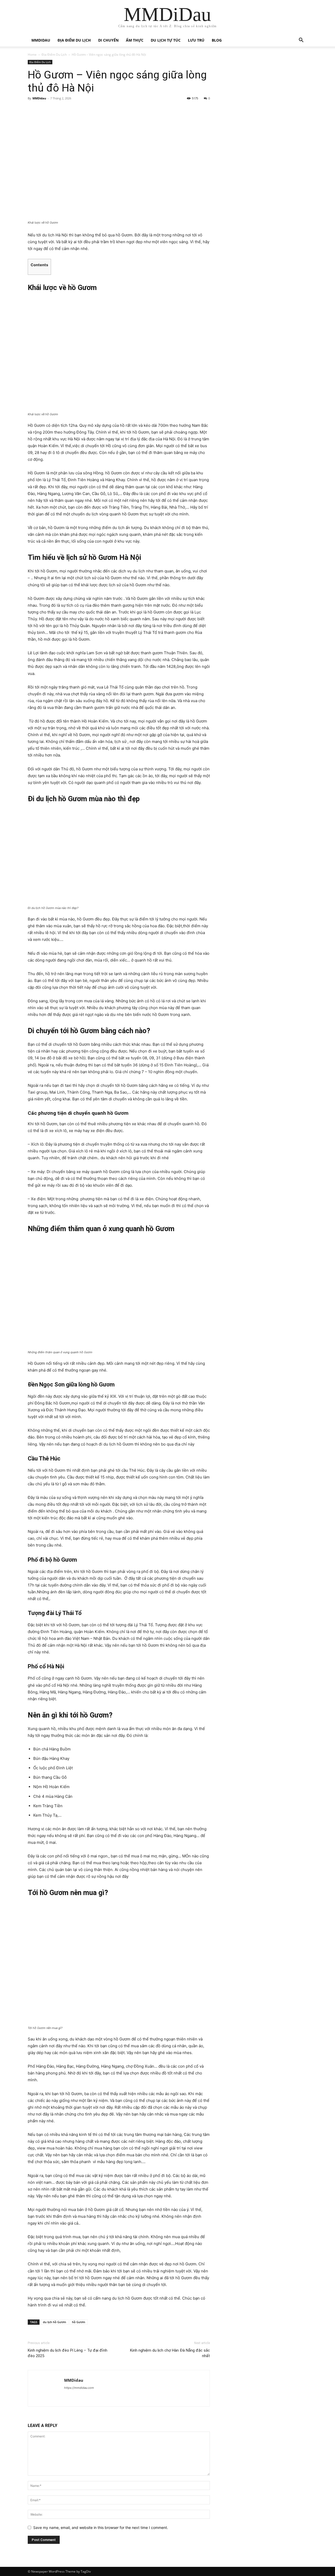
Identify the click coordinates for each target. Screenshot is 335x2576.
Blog (217, 40)
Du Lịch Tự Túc (166, 40)
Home (32, 55)
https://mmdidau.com (79, 2388)
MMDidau (41, 40)
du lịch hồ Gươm (55, 2322)
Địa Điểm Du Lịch (74, 40)
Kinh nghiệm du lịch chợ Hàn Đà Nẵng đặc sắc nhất (170, 2353)
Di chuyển (108, 40)
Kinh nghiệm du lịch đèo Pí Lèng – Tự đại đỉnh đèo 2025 (68, 2353)
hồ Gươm (79, 2322)
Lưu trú (196, 40)
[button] (301, 41)
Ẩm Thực (135, 40)
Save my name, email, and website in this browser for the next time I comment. (101, 2527)
